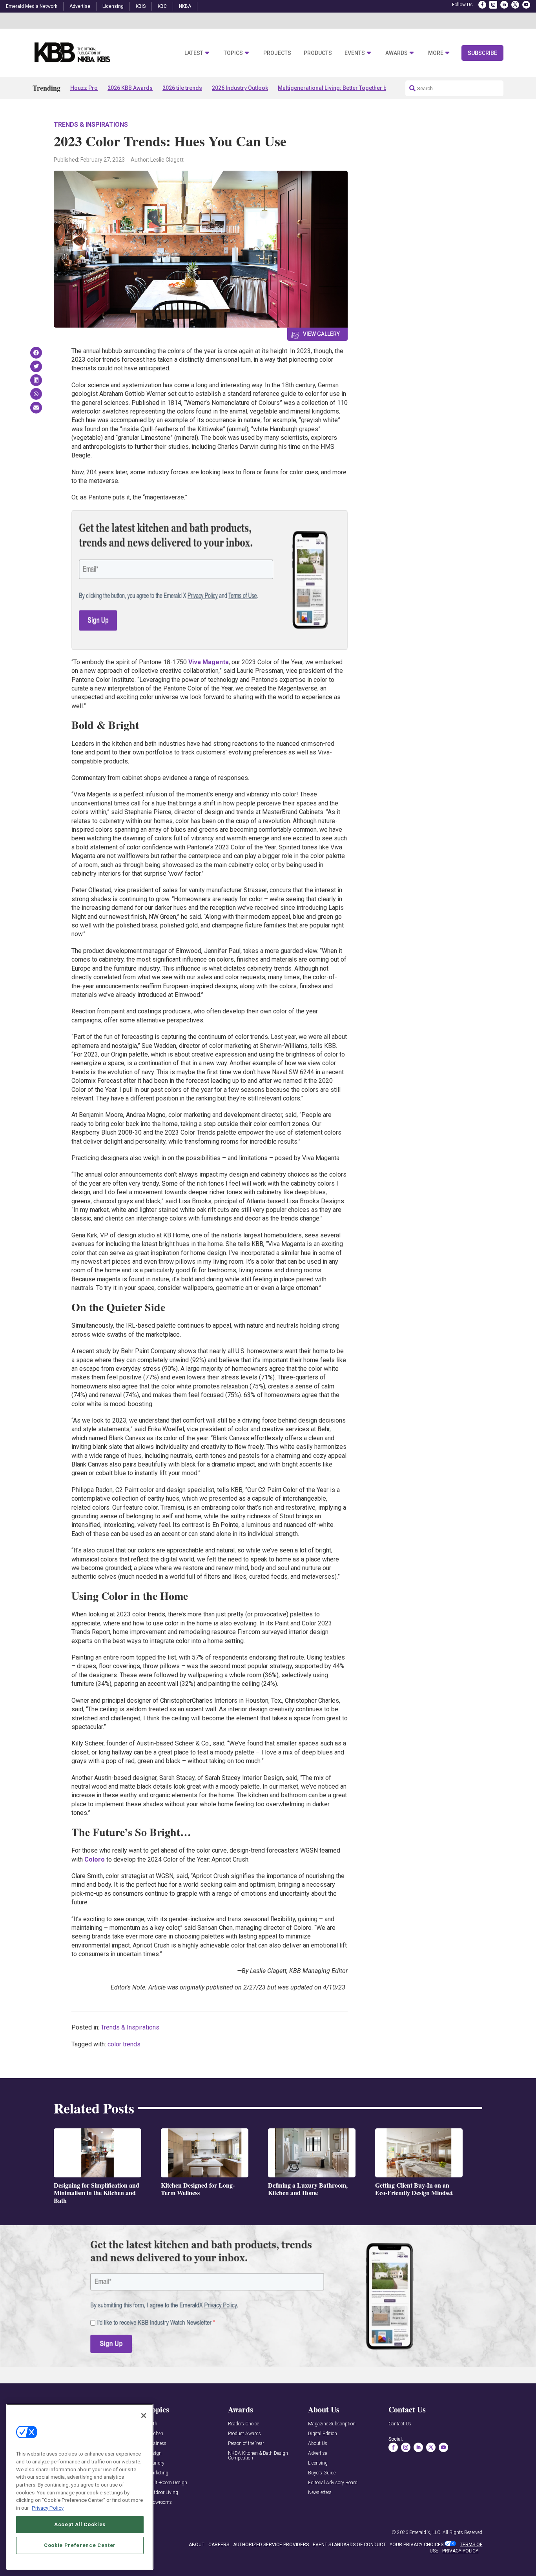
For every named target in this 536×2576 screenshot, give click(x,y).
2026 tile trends (182, 88)
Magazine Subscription (332, 2424)
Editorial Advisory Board (333, 2483)
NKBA (185, 6)
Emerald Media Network (32, 6)
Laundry (156, 2463)
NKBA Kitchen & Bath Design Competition (258, 2456)
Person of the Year (246, 2444)
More (436, 53)
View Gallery (321, 334)
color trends (124, 2044)
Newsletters (320, 2493)
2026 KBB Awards (130, 88)
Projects (277, 53)
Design (155, 2453)
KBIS (141, 6)
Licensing (113, 6)
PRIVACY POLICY (460, 2551)
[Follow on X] (515, 5)
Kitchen (155, 2434)
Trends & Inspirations (91, 125)
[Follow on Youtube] (526, 5)
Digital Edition (323, 2434)
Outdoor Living (163, 2493)
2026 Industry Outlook (240, 88)
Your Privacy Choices (417, 2545)
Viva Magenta (209, 662)
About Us (318, 2444)
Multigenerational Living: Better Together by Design (343, 88)
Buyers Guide (322, 2473)
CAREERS (219, 2545)
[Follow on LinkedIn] (504, 5)
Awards (397, 53)
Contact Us (400, 2424)
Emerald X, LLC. (425, 2532)
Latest (194, 53)
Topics (233, 53)
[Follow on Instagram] (493, 5)
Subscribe (482, 53)
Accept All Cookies (80, 2524)
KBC (162, 6)
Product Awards (244, 2434)
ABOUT (197, 2545)
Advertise (80, 6)
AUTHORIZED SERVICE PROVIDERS (271, 2545)
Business (157, 2444)
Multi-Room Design (167, 2483)
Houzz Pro (84, 88)
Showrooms (160, 2502)
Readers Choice (243, 2424)
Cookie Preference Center (80, 2545)
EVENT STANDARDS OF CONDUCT (349, 2545)
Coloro (95, 1859)
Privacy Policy (48, 2508)
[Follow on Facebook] (482, 5)
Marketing (158, 2473)
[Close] (144, 2416)
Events (355, 53)
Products (318, 53)
